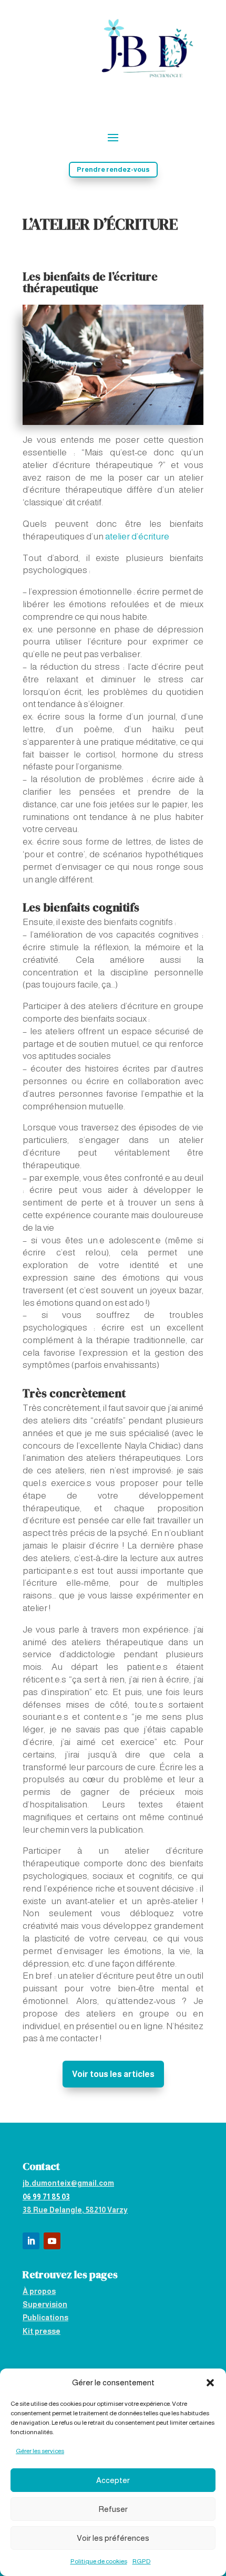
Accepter (113, 2480)
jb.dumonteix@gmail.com (68, 2183)
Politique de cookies (99, 2561)
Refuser (113, 2509)
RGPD (142, 2561)
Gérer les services (40, 2451)
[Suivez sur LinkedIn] (31, 2241)
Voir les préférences (113, 2538)
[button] (210, 2383)
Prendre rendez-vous (113, 169)
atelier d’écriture (137, 537)
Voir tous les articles (113, 2074)
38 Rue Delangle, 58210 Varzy (75, 2210)
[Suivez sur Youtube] (52, 2241)
